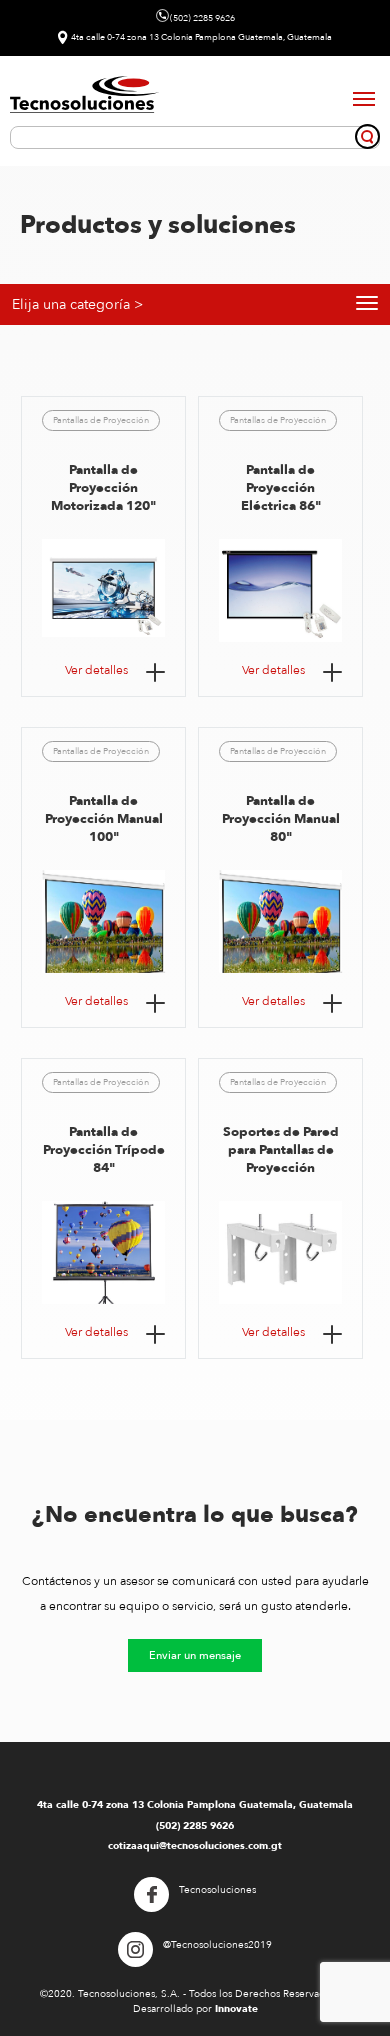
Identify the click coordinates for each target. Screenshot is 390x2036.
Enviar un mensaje (195, 1655)
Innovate (236, 2009)
